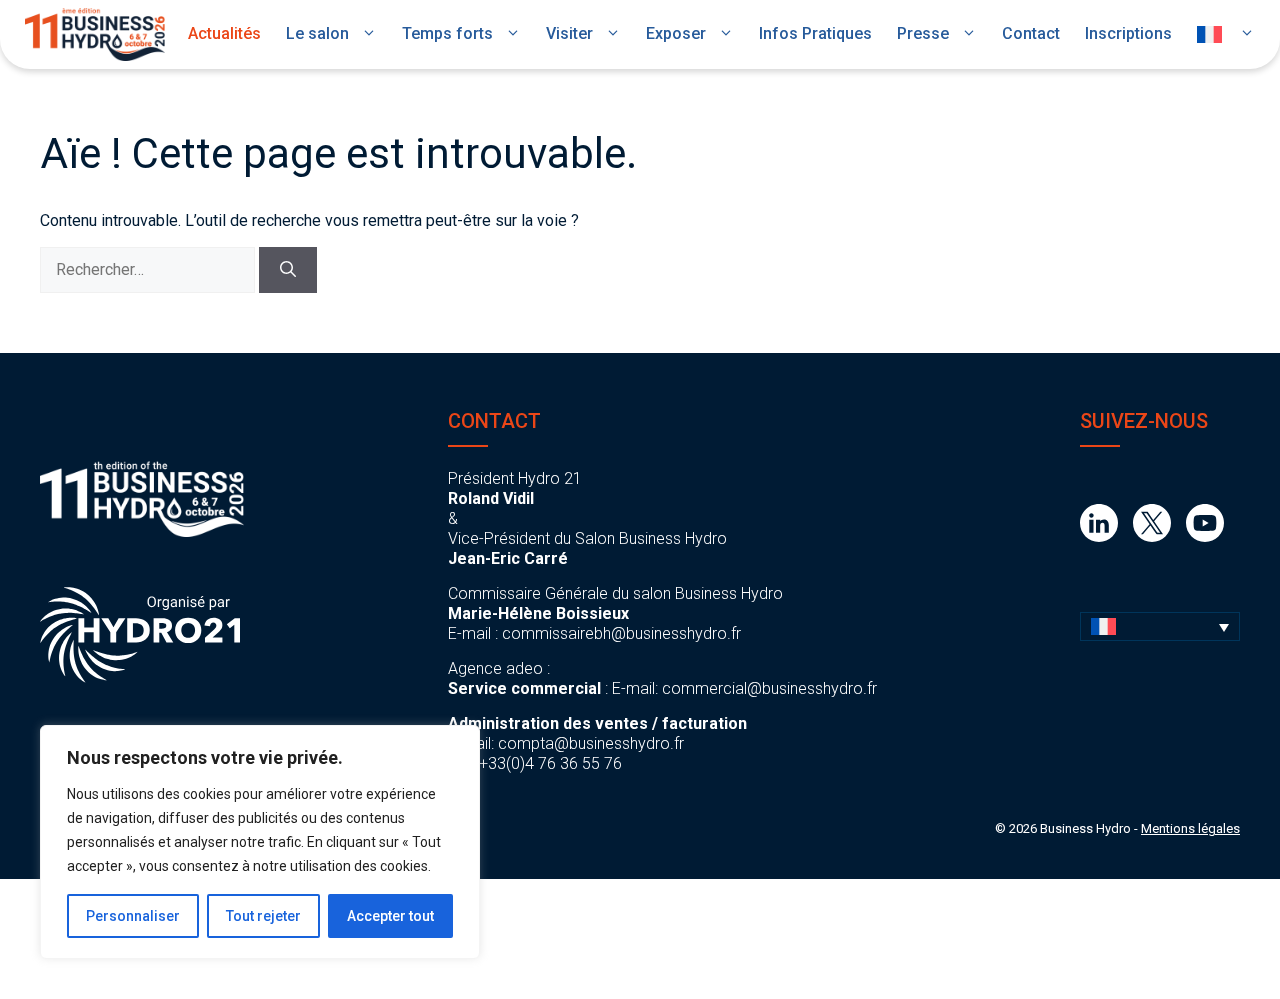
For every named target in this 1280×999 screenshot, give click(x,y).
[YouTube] (1205, 536)
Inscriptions (1128, 33)
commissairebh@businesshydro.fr (621, 633)
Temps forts (447, 33)
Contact (1031, 33)
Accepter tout (390, 916)
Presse (923, 33)
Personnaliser (133, 916)
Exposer (676, 33)
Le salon (317, 33)
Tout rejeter (263, 916)
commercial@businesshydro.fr (769, 688)
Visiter (569, 33)
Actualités (224, 33)
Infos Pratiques (815, 33)
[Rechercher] (288, 270)
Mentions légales (1190, 828)
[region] (260, 842)
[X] (1152, 536)
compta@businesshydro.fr (591, 743)
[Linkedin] (1099, 536)
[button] (1160, 626)
